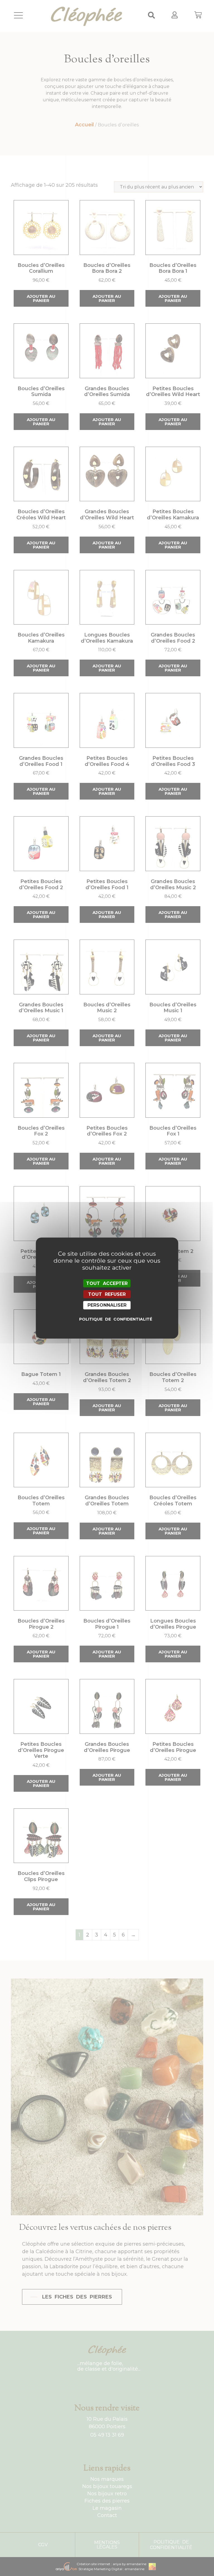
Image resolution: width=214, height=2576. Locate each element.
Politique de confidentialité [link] (108, 1319)
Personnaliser (107, 1305)
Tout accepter (107, 1283)
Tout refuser (107, 1294)
